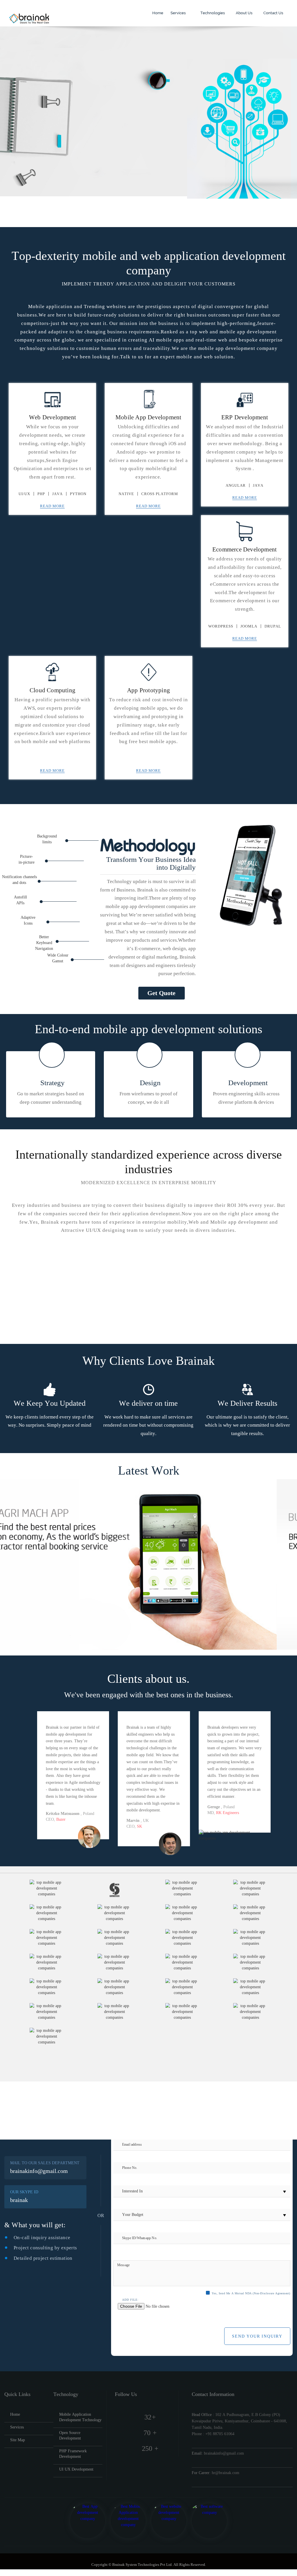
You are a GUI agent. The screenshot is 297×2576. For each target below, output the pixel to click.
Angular (236, 485)
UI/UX (24, 494)
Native (126, 494)
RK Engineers (228, 1813)
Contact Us (273, 13)
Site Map (18, 2440)
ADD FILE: (130, 2300)
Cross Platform (160, 494)
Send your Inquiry (257, 2336)
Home (157, 13)
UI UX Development (76, 2469)
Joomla (249, 626)
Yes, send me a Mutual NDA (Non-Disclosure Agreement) (251, 2293)
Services (179, 13)
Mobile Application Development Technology (80, 2417)
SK (140, 1826)
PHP (41, 494)
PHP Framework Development (73, 2454)
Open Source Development (70, 2435)
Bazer (61, 1819)
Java (57, 494)
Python (78, 494)
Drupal (273, 626)
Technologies (212, 13)
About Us (244, 13)
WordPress (221, 626)
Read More (52, 506)
